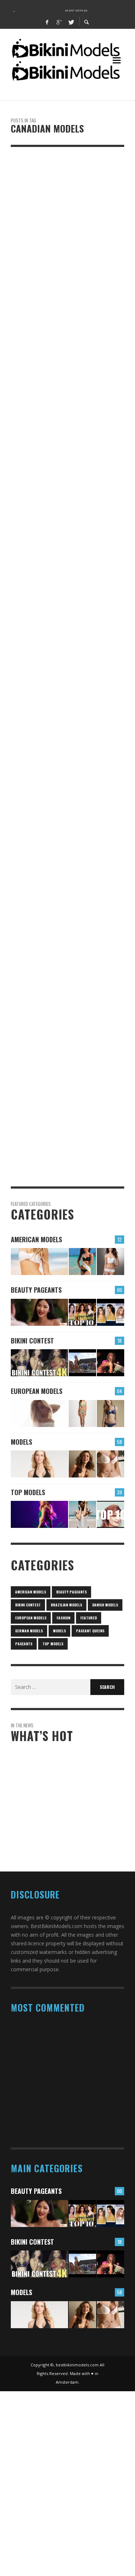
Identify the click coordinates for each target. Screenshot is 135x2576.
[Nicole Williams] (56, 829)
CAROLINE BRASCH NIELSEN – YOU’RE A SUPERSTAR (66, 2105)
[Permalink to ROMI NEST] (82, 1514)
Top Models (28, 1492)
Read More (22, 377)
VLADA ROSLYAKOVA (44, 2048)
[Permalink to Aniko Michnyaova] (111, 1414)
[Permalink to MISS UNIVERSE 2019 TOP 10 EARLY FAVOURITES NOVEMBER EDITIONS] (82, 1312)
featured (89, 1618)
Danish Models (105, 1605)
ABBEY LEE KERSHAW (45, 2075)
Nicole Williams (37, 884)
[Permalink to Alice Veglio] (39, 1414)
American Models (36, 1239)
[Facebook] (47, 22)
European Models (37, 1391)
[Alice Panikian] (56, 623)
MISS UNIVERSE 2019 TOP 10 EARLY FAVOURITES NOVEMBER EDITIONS (60, 1852)
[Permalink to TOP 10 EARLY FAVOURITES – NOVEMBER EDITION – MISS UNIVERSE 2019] (111, 1312)
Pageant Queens (90, 1631)
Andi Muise (29, 479)
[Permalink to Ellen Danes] (39, 1262)
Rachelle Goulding (42, 1083)
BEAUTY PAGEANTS (36, 1290)
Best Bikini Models (37, 275)
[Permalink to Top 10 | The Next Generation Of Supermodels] (111, 1514)
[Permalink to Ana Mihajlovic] (82, 1414)
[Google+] (59, 22)
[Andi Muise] (56, 425)
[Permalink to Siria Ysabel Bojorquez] (82, 1262)
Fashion (63, 1618)
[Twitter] (71, 22)
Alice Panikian (35, 678)
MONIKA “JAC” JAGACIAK (48, 2136)
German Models (29, 1631)
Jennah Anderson (40, 264)
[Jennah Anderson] (56, 209)
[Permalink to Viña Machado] (111, 1464)
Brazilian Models (66, 1605)
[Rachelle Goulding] (56, 1028)
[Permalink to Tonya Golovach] (39, 1514)
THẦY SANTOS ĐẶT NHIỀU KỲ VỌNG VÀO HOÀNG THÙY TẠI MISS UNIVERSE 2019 (73, 1818)
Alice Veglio (55, 1778)
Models (20, 253)
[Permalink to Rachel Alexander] (111, 1262)
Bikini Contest (32, 1341)
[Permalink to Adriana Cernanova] (39, 1464)
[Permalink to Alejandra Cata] (82, 1464)
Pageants (24, 1644)
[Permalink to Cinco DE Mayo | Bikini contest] (39, 1363)
